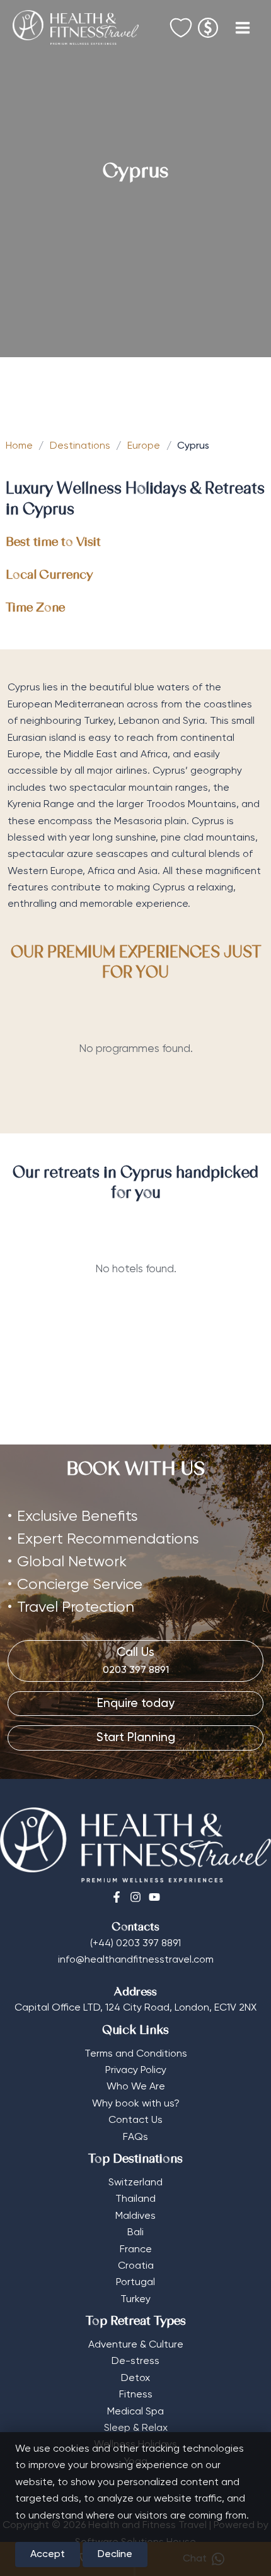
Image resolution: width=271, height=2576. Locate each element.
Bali (135, 2233)
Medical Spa (135, 2412)
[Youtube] (154, 1897)
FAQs (135, 2137)
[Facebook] (117, 1897)
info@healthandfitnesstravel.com (136, 1960)
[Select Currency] (208, 24)
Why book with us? (136, 2104)
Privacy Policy (136, 2071)
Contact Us (135, 2120)
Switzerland (135, 2183)
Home (19, 446)
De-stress (135, 2361)
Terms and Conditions (136, 2054)
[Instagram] (135, 1897)
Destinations (80, 446)
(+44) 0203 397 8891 (135, 1944)
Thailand (135, 2199)
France (136, 2250)
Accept (48, 2555)
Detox (135, 2378)
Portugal (135, 2283)
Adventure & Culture (136, 2345)
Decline (115, 2555)
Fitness (136, 2395)
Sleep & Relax (136, 2428)
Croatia (136, 2266)
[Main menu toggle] (243, 28)
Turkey (135, 2300)
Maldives (135, 2216)
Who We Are (136, 2087)
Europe (144, 446)
